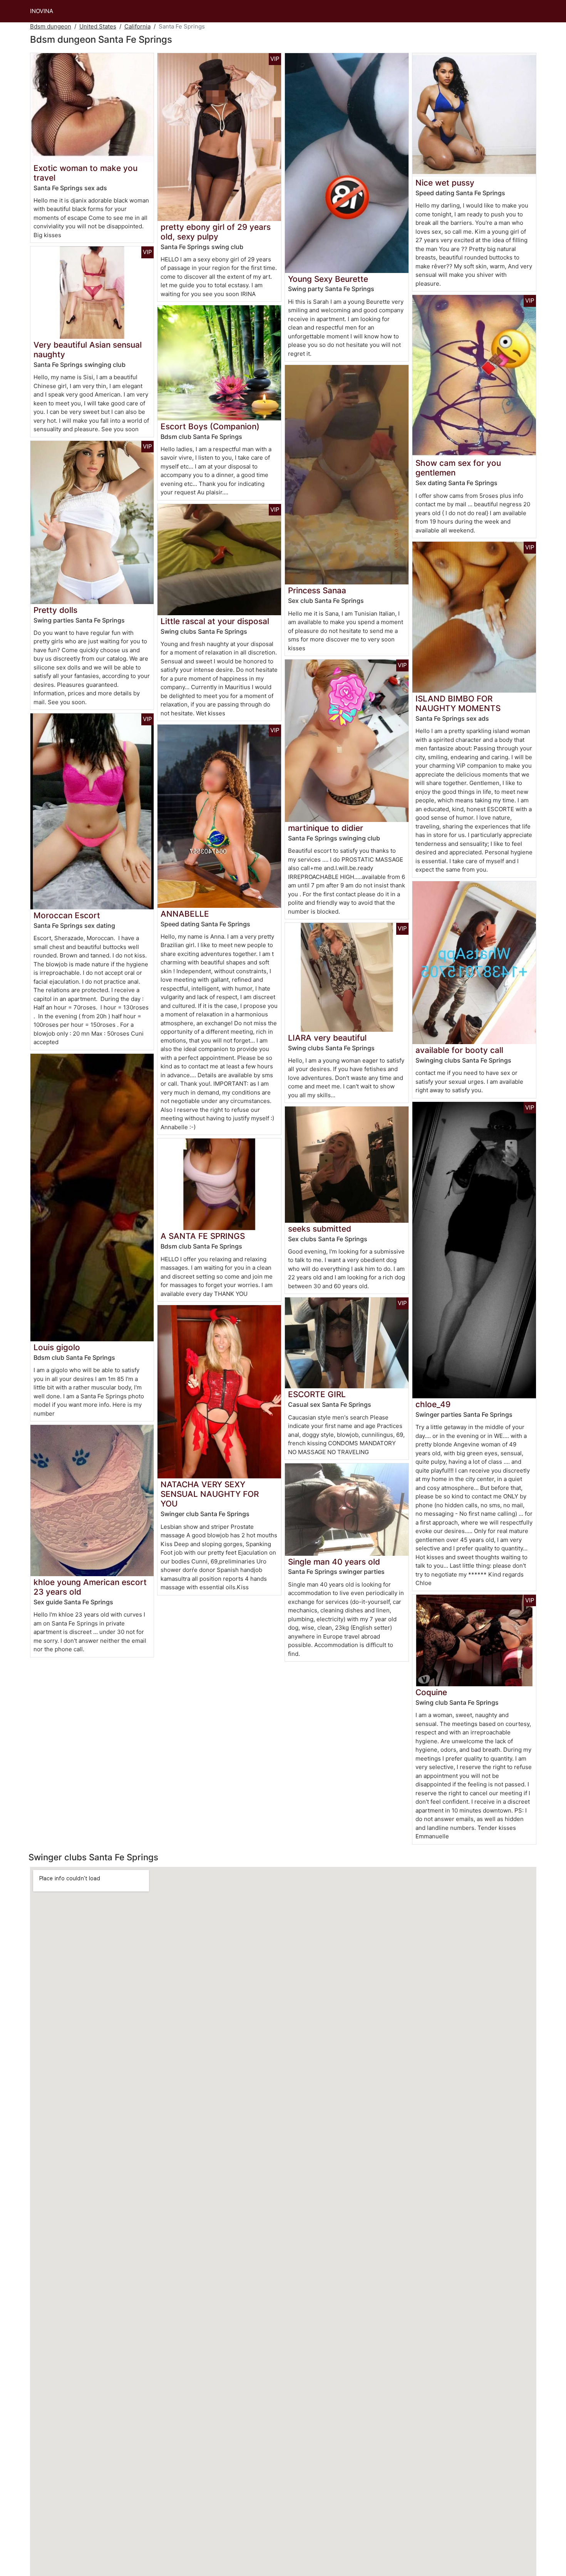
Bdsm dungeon (51, 26)
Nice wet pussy (445, 183)
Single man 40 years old (334, 1562)
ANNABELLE (185, 914)
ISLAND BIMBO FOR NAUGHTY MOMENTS (458, 703)
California (137, 26)
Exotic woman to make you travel (85, 173)
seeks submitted (320, 1229)
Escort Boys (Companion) (210, 426)
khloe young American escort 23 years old (90, 1587)
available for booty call (459, 1050)
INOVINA (42, 11)
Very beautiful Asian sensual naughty (88, 350)
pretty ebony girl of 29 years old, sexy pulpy (216, 232)
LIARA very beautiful (327, 1038)
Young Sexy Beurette (328, 279)
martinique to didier (326, 828)
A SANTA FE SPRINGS (203, 1236)
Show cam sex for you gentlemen (458, 468)
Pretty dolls (55, 610)
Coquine (431, 1692)
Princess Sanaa (317, 590)
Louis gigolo (57, 1347)
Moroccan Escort (67, 915)
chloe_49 (433, 1404)
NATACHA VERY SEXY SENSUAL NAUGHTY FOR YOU (210, 1494)
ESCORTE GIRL (317, 1394)
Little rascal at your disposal (215, 621)
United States (98, 26)
